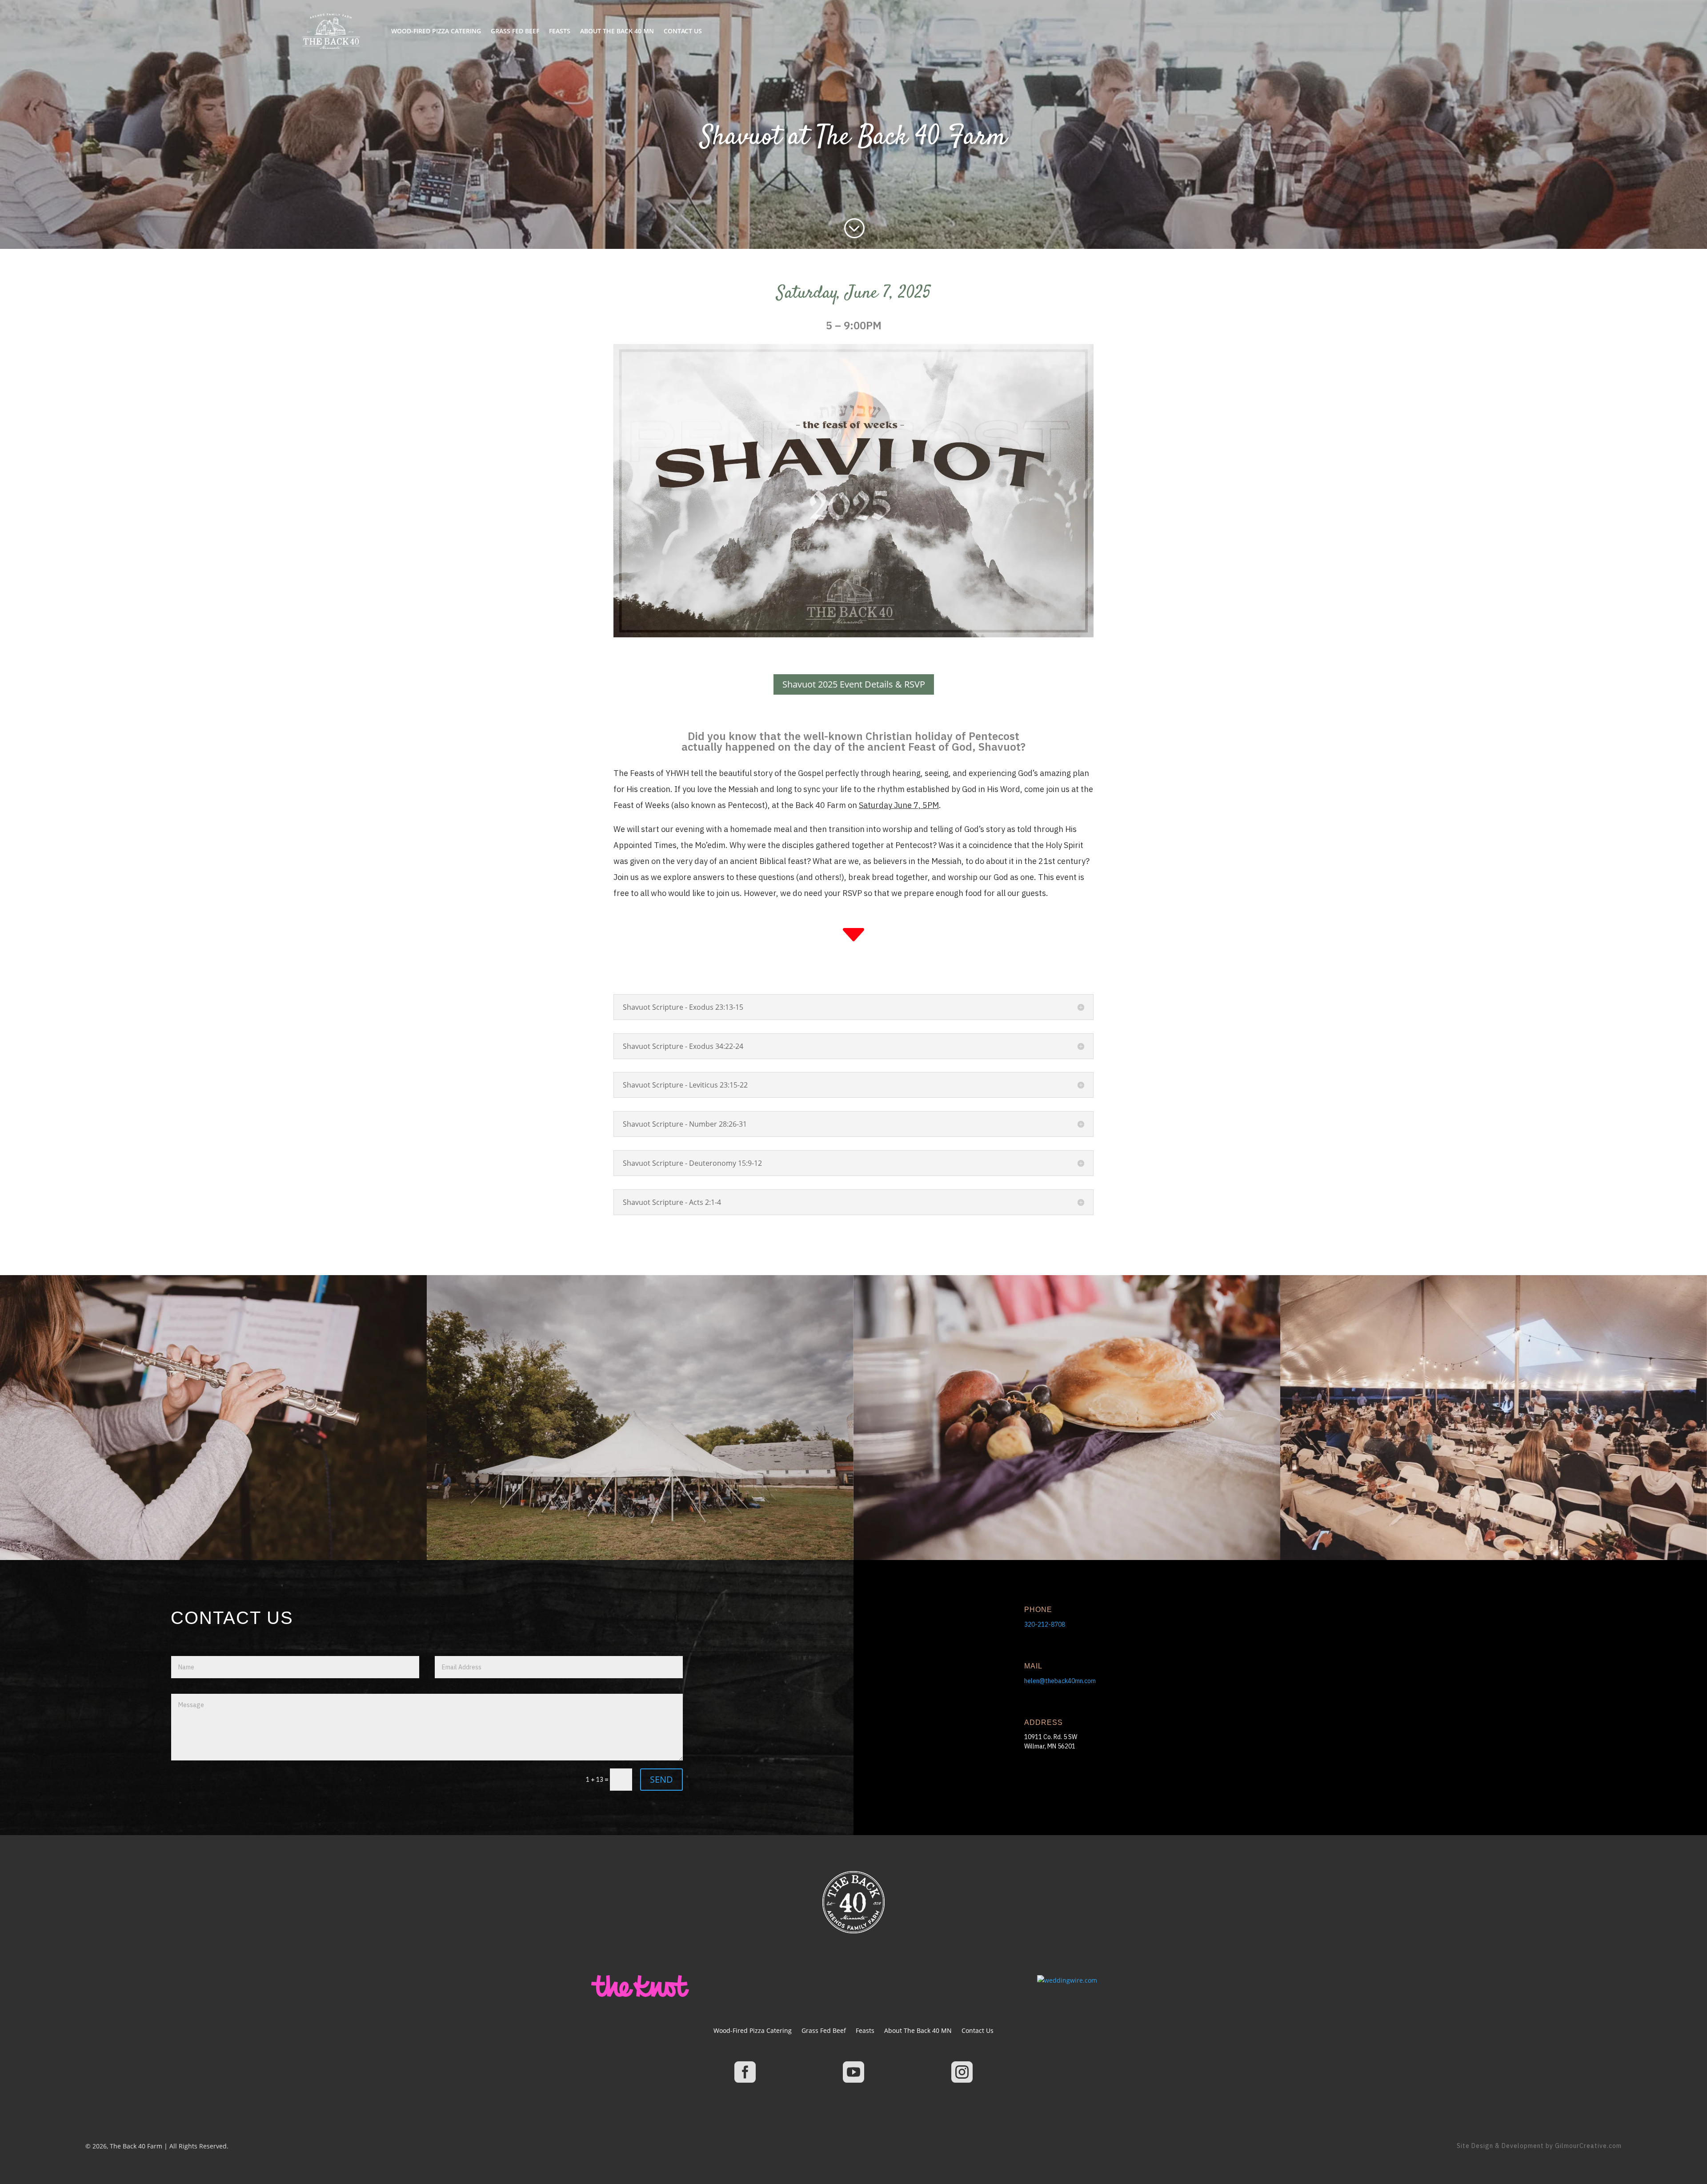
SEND (661, 1779)
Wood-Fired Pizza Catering (436, 31)
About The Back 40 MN (617, 31)
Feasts (560, 31)
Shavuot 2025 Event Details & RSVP (854, 684)
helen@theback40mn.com (1060, 1681)
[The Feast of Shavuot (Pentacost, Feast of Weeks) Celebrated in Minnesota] (853, 635)
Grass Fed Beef (515, 31)
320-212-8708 (1045, 1624)
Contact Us (683, 31)
